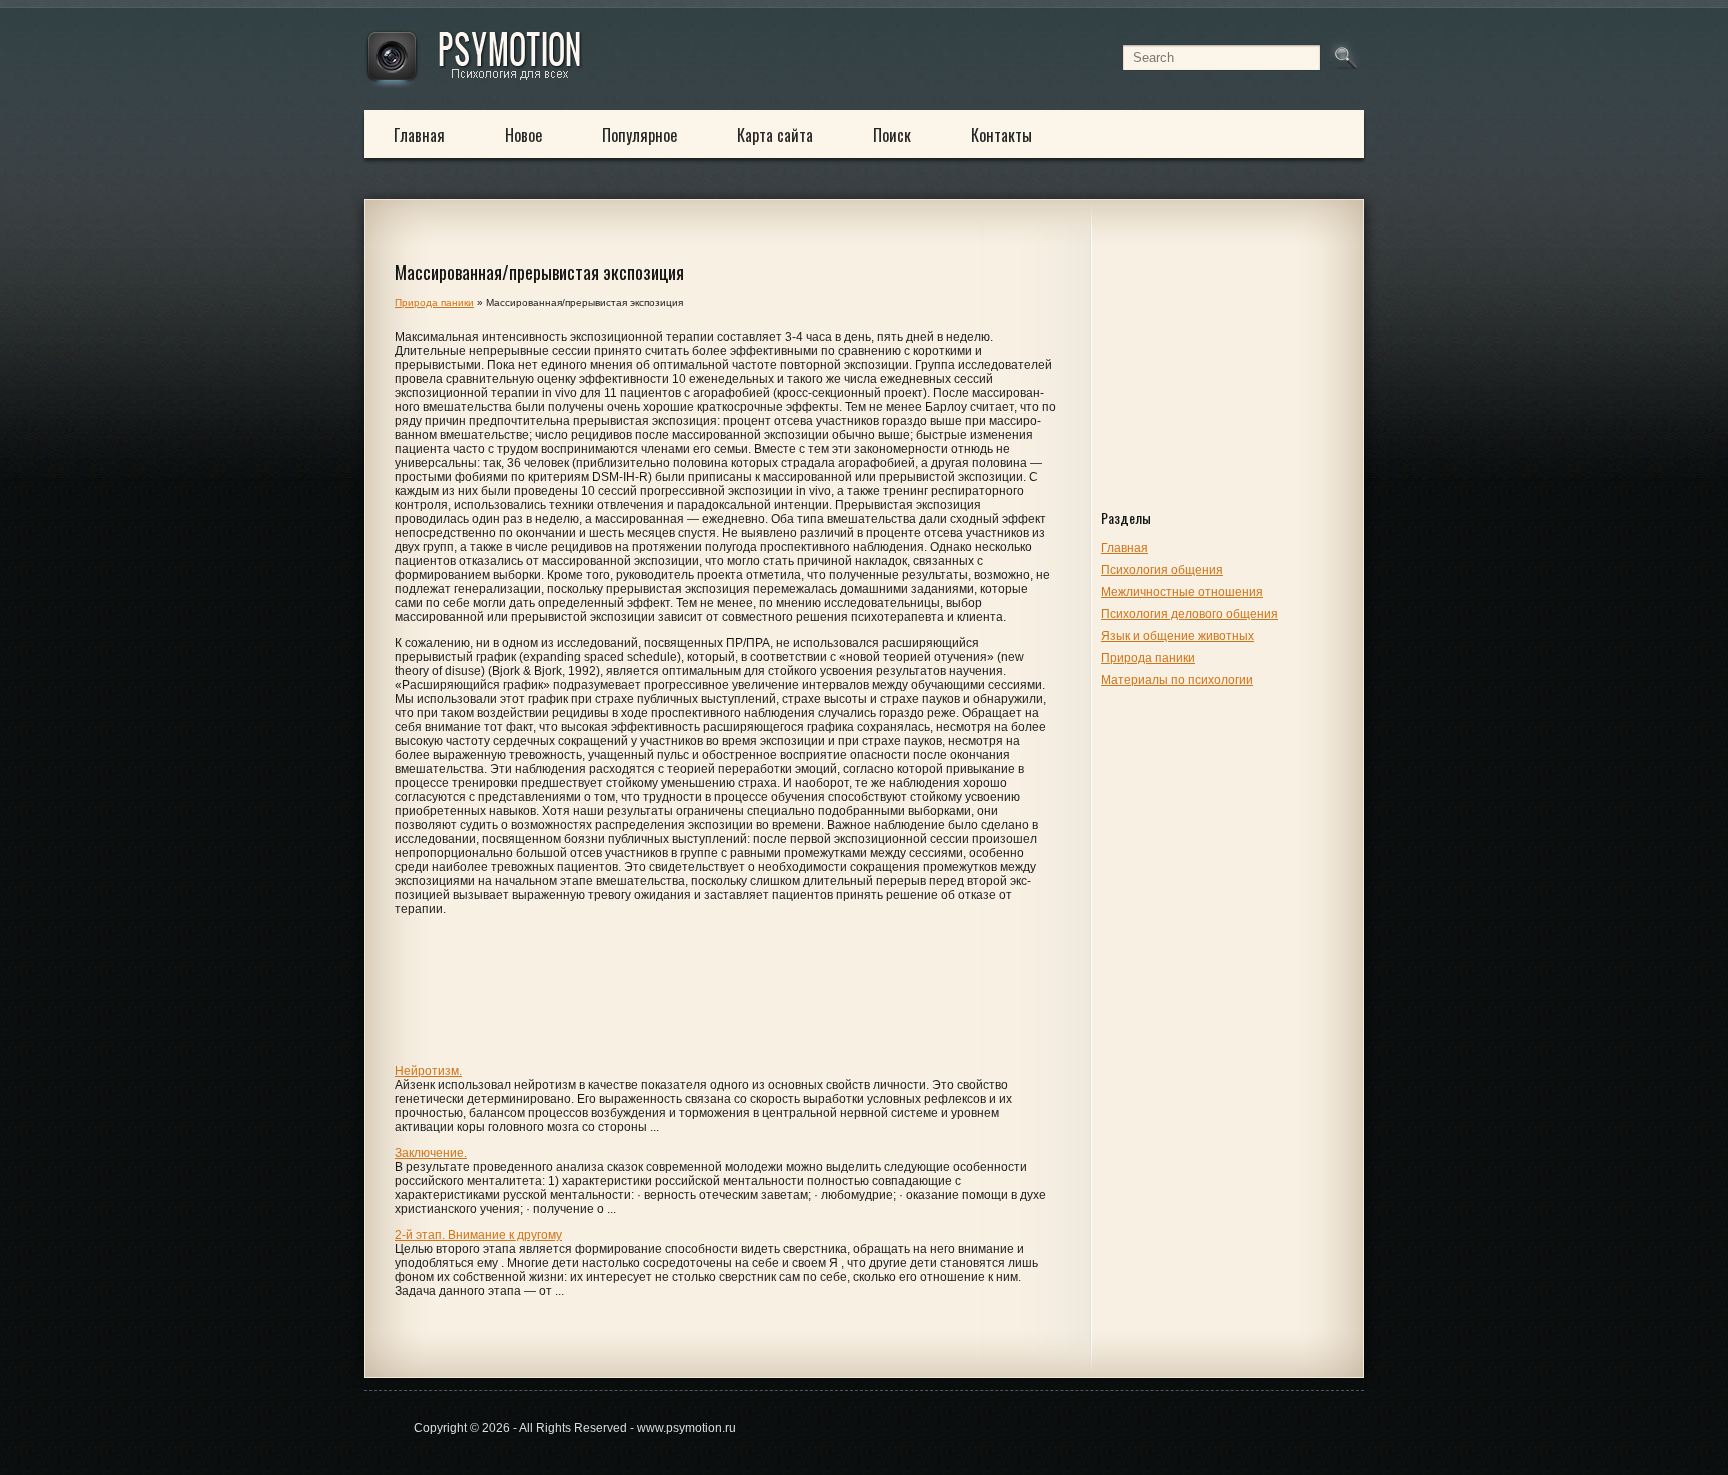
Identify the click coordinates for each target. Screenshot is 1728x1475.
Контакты (1001, 135)
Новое (523, 135)
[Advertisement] (1227, 372)
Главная (419, 135)
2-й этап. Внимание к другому (478, 1235)
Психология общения (1162, 570)
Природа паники (1148, 658)
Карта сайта (775, 135)
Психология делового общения (1189, 614)
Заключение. (431, 1153)
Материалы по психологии (1177, 680)
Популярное (639, 135)
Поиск (892, 135)
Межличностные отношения (1182, 592)
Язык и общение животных (1177, 636)
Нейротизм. (428, 1071)
